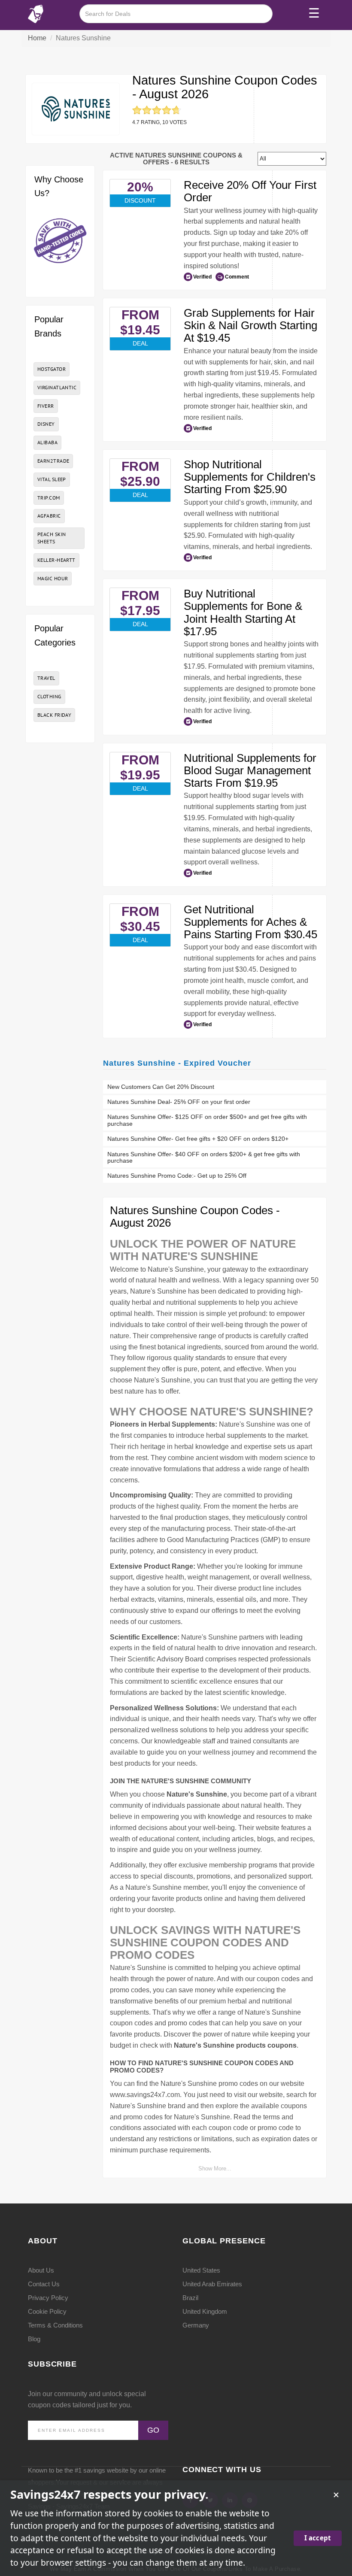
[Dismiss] (336, 2495)
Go (153, 2430)
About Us (41, 2270)
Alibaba (47, 442)
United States (201, 2270)
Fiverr (46, 406)
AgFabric (49, 516)
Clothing (49, 696)
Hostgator (52, 369)
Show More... (215, 2168)
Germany (196, 2325)
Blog (34, 2339)
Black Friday (54, 715)
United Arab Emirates (212, 2284)
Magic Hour (53, 578)
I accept (318, 2538)
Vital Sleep (52, 479)
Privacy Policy (48, 2298)
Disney (46, 424)
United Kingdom (205, 2311)
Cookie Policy (47, 2311)
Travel (46, 678)
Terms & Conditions (55, 2325)
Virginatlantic (57, 387)
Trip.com (49, 498)
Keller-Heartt (56, 560)
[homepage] (36, 14)
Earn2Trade (53, 461)
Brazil (190, 2298)
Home (37, 38)
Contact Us (44, 2284)
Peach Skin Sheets (52, 538)
